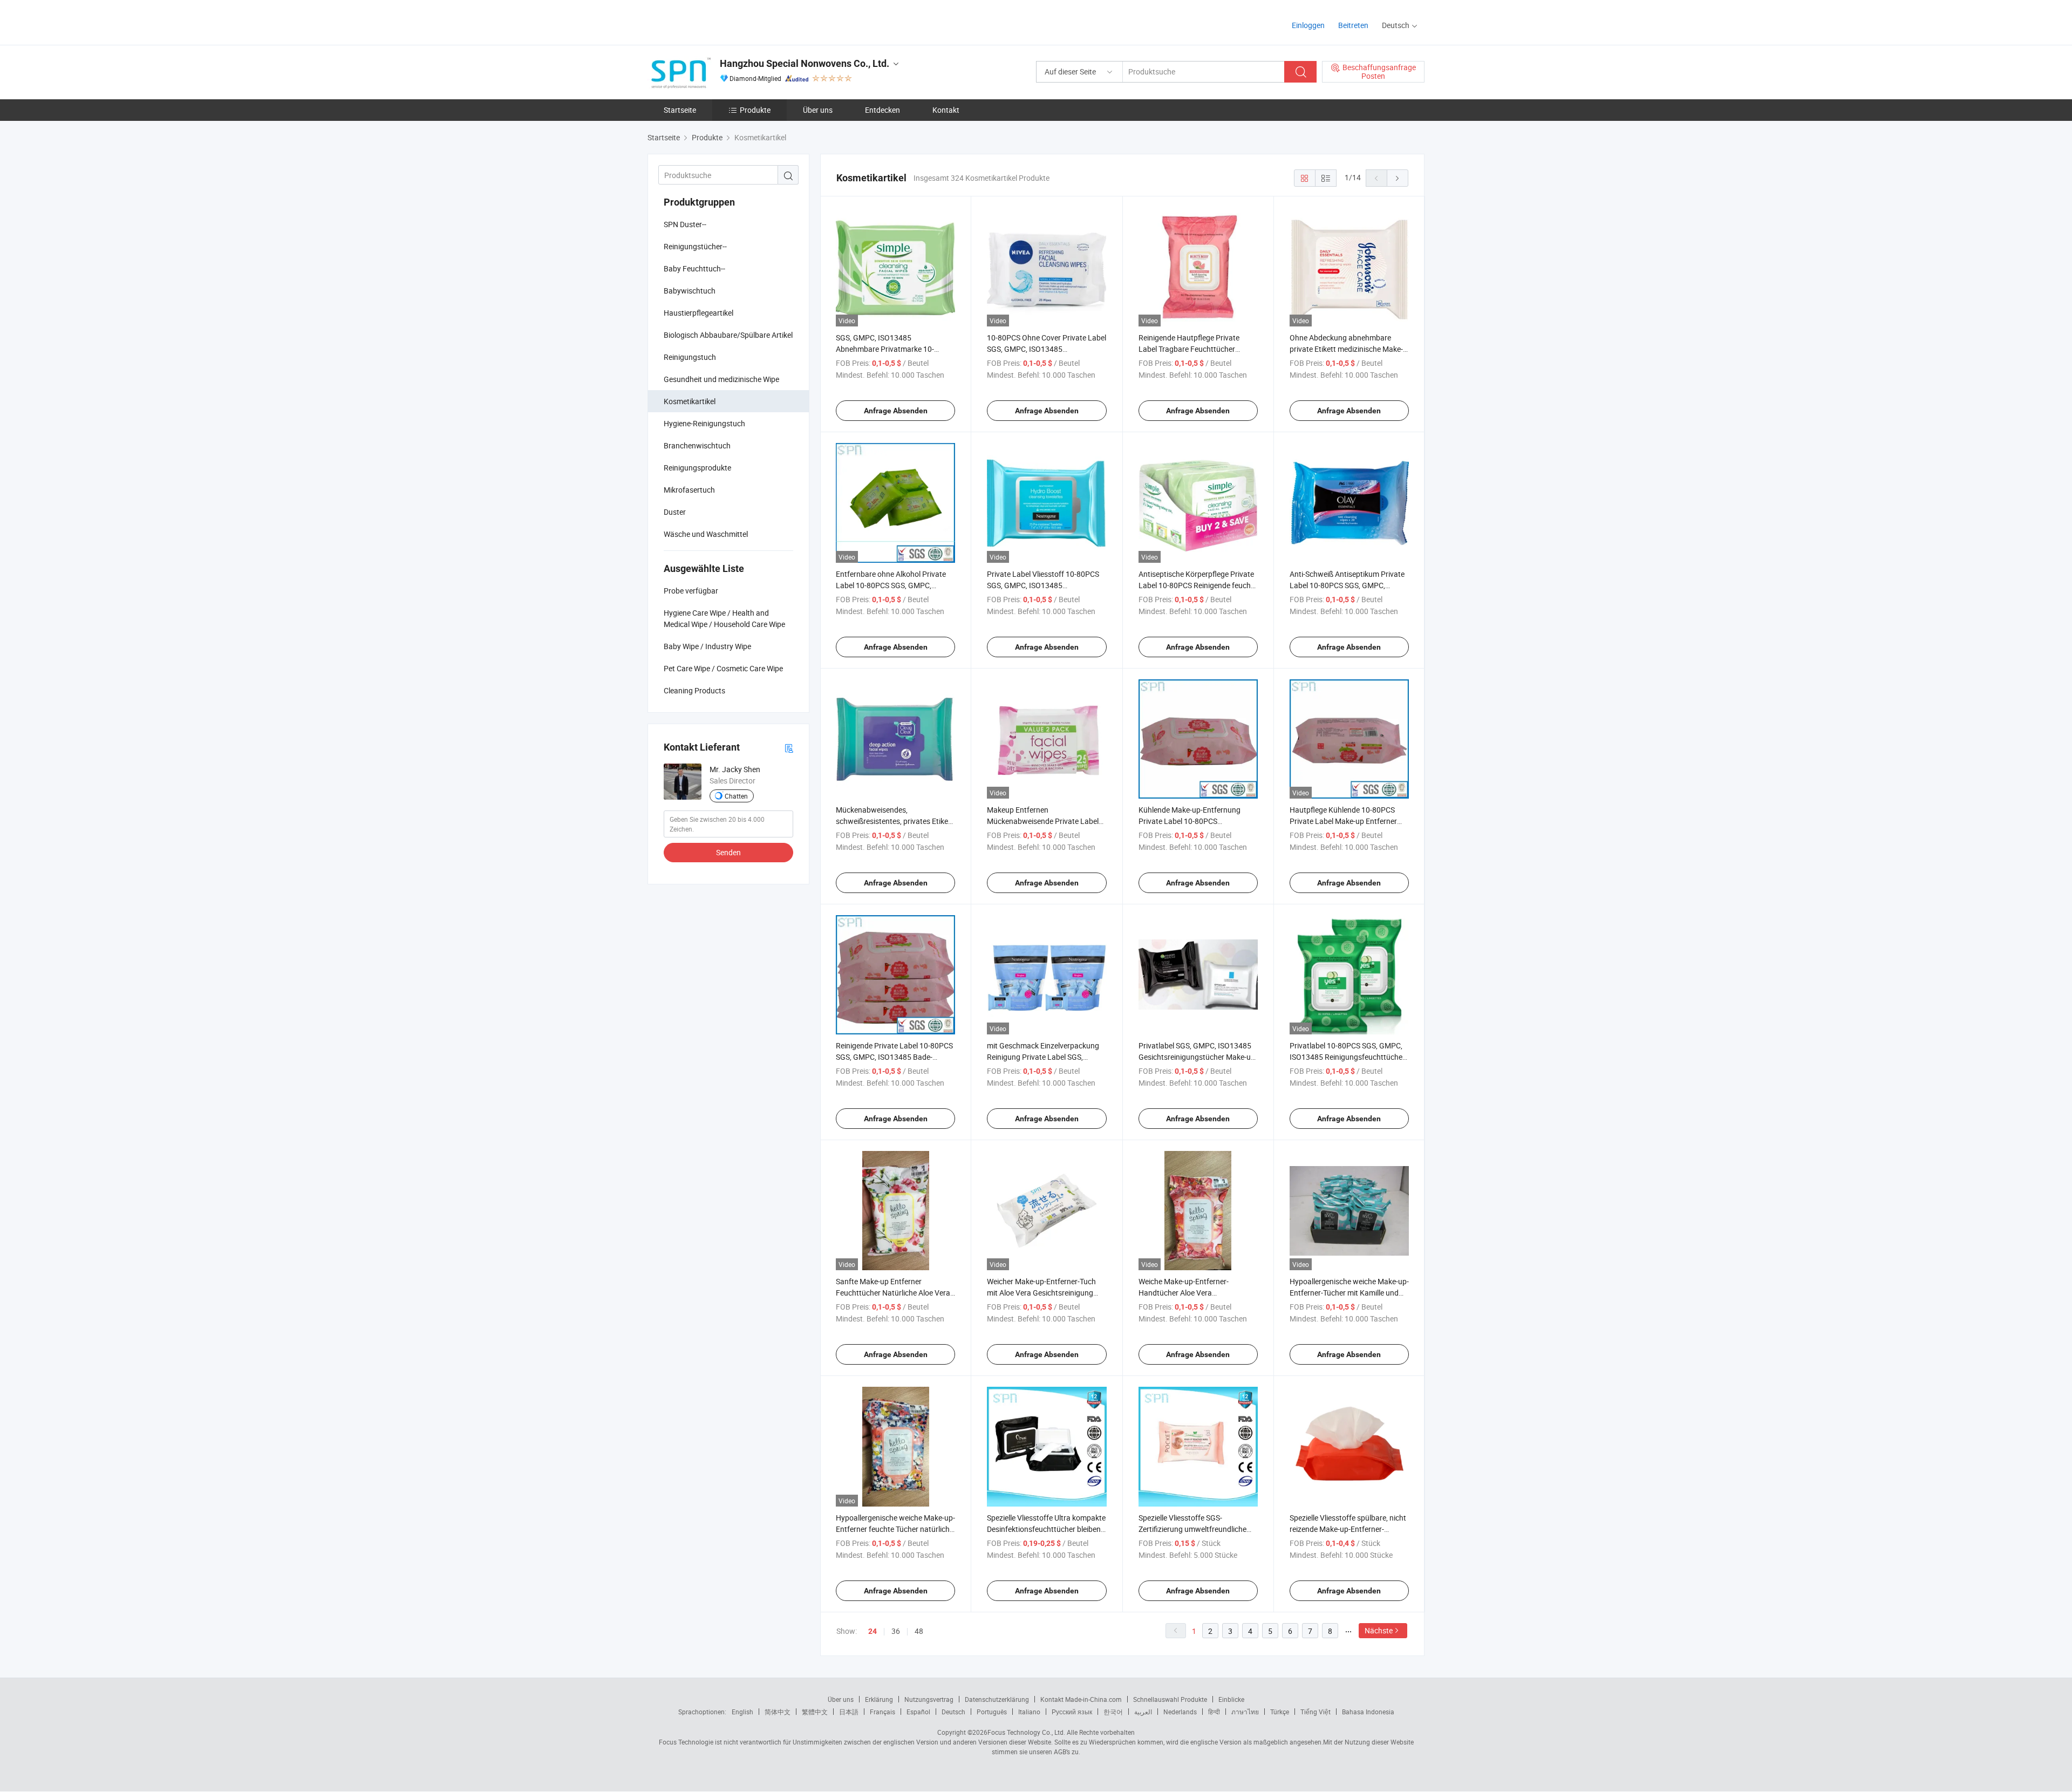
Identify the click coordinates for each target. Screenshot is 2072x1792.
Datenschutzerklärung (997, 1699)
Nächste (1379, 1630)
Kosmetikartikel (690, 401)
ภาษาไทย (1245, 1712)
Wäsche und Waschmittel (706, 534)
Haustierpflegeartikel (698, 313)
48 (919, 1631)
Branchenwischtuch (697, 445)
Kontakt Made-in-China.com (1081, 1699)
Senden (728, 852)
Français (882, 1712)
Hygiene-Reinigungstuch (704, 423)
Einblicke (1231, 1699)
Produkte (755, 110)
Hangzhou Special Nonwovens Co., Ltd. (805, 63)
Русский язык (1072, 1712)
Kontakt (946, 110)
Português (992, 1712)
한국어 (1113, 1712)
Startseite (680, 110)
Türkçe (1280, 1712)
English (742, 1712)
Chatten (736, 796)
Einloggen (1308, 25)
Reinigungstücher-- (695, 246)
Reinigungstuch (690, 357)
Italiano (1029, 1712)
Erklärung (879, 1699)
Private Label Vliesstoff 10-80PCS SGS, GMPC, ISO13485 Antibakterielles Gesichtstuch (1043, 585)
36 (896, 1631)
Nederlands (1180, 1712)
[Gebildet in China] (717, 21)
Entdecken (882, 110)
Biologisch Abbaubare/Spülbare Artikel (728, 335)
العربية (1143, 1712)
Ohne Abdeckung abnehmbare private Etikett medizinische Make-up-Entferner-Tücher (1346, 349)
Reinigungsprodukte (697, 468)
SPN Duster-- (685, 224)
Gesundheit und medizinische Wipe (721, 379)
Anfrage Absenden (896, 411)
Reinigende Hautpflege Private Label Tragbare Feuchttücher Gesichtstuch (1189, 349)
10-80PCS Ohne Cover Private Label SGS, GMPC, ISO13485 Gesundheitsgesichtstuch (1047, 349)
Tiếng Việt (1316, 1712)
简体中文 (778, 1712)
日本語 (849, 1712)
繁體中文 (815, 1712)
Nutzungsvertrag (929, 1699)
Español (918, 1712)
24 (873, 1631)
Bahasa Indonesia (1368, 1712)
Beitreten (1353, 25)
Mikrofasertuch (689, 490)
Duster (675, 512)
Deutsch (953, 1712)
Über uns (818, 110)
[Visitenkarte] (789, 748)
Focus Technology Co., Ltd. (1026, 1732)
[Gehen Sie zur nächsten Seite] (1398, 178)
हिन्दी (1214, 1712)
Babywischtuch (690, 291)
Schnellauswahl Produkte (1170, 1699)
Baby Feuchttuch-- (694, 268)
